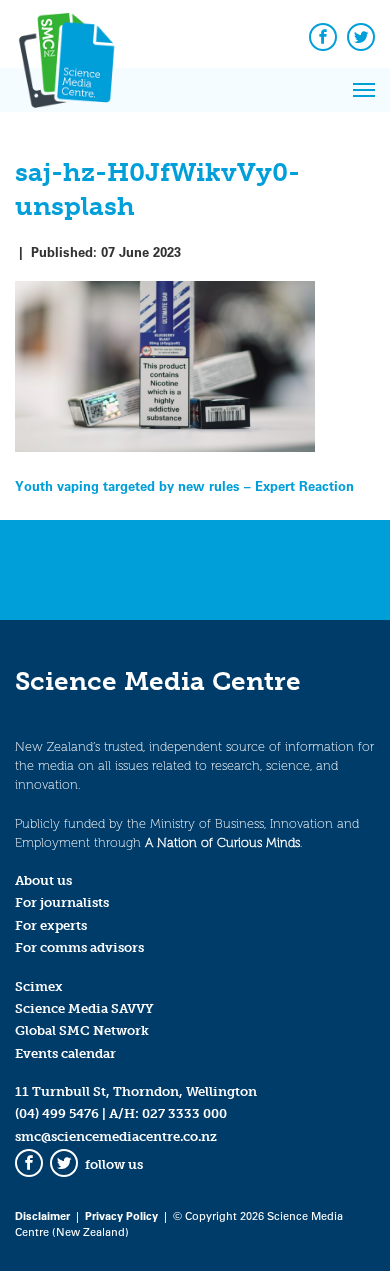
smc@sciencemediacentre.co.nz (116, 1136)
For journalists (62, 902)
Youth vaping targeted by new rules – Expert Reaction (184, 485)
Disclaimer (42, 1215)
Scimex (39, 986)
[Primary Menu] (364, 90)
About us (43, 880)
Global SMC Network (82, 1030)
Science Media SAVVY (84, 1008)
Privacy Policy (121, 1215)
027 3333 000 (184, 1113)
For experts (51, 925)
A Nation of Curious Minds (222, 842)
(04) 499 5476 (57, 1113)
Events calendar (65, 1053)
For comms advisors (79, 947)
